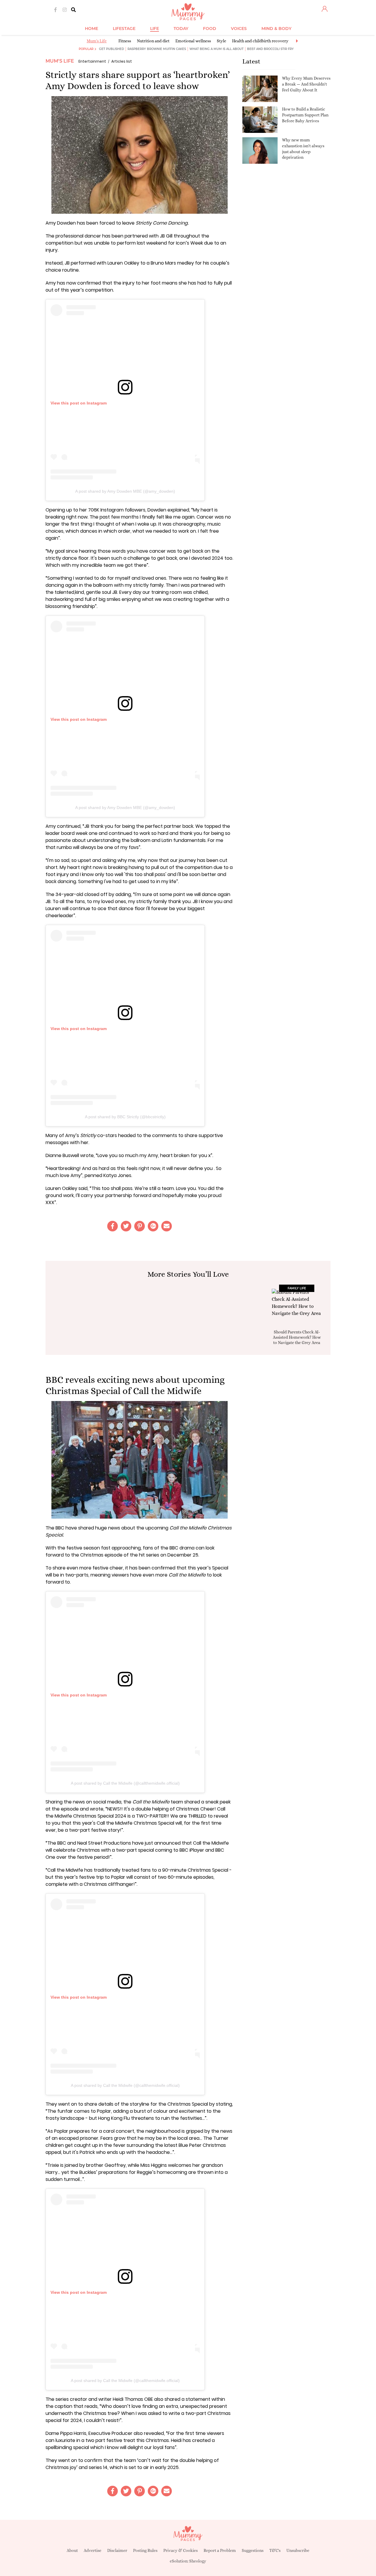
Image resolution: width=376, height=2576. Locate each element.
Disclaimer (117, 2550)
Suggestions (253, 2550)
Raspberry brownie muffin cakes (157, 49)
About (72, 2550)
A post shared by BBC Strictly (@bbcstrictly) (125, 1117)
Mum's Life (97, 41)
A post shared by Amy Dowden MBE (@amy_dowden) (125, 491)
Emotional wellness (193, 41)
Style (221, 41)
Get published (111, 49)
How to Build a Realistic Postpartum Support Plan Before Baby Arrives (305, 115)
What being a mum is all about (216, 49)
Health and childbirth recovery (260, 41)
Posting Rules (145, 2550)
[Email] (167, 1226)
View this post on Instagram (79, 403)
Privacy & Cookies (181, 2550)
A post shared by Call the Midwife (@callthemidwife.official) (125, 1783)
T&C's (275, 2550)
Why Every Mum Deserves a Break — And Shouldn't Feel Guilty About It (306, 84)
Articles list (122, 61)
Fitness (125, 41)
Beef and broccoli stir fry (270, 49)
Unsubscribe (298, 2550)
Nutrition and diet (153, 41)
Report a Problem (220, 2550)
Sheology (198, 2561)
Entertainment (92, 61)
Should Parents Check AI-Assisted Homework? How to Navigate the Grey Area (297, 1337)
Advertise (93, 2550)
